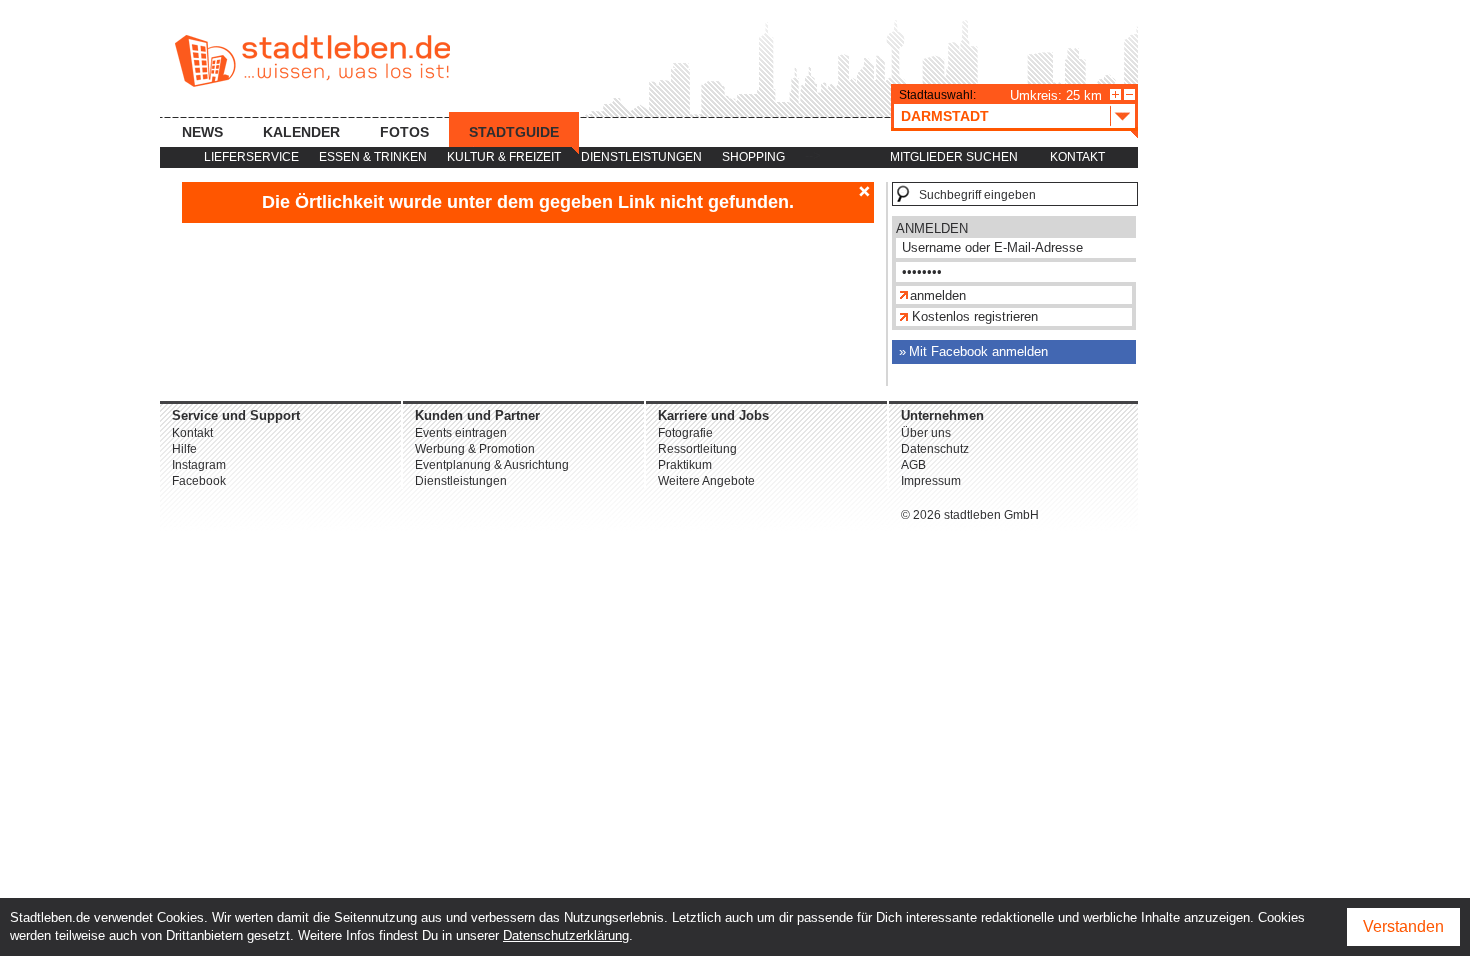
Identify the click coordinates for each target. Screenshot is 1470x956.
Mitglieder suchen (954, 157)
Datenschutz (935, 449)
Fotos (404, 132)
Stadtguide (514, 132)
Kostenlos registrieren (975, 316)
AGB (913, 465)
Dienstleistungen (641, 157)
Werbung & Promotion (475, 449)
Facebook (199, 481)
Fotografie (685, 433)
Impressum (931, 481)
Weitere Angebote (706, 481)
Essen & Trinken (373, 157)
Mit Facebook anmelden (978, 351)
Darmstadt (945, 116)
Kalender (301, 132)
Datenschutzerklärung (566, 935)
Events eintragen (461, 433)
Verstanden (1403, 926)
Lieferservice (251, 157)
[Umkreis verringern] (1129, 94)
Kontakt (1077, 157)
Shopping (753, 157)
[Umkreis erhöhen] (1115, 94)
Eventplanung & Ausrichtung (492, 465)
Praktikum (685, 465)
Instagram (199, 465)
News (202, 132)
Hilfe (184, 449)
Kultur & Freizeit (504, 157)
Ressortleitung (697, 449)
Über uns (926, 433)
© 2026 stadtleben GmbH (970, 515)
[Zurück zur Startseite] (312, 61)
